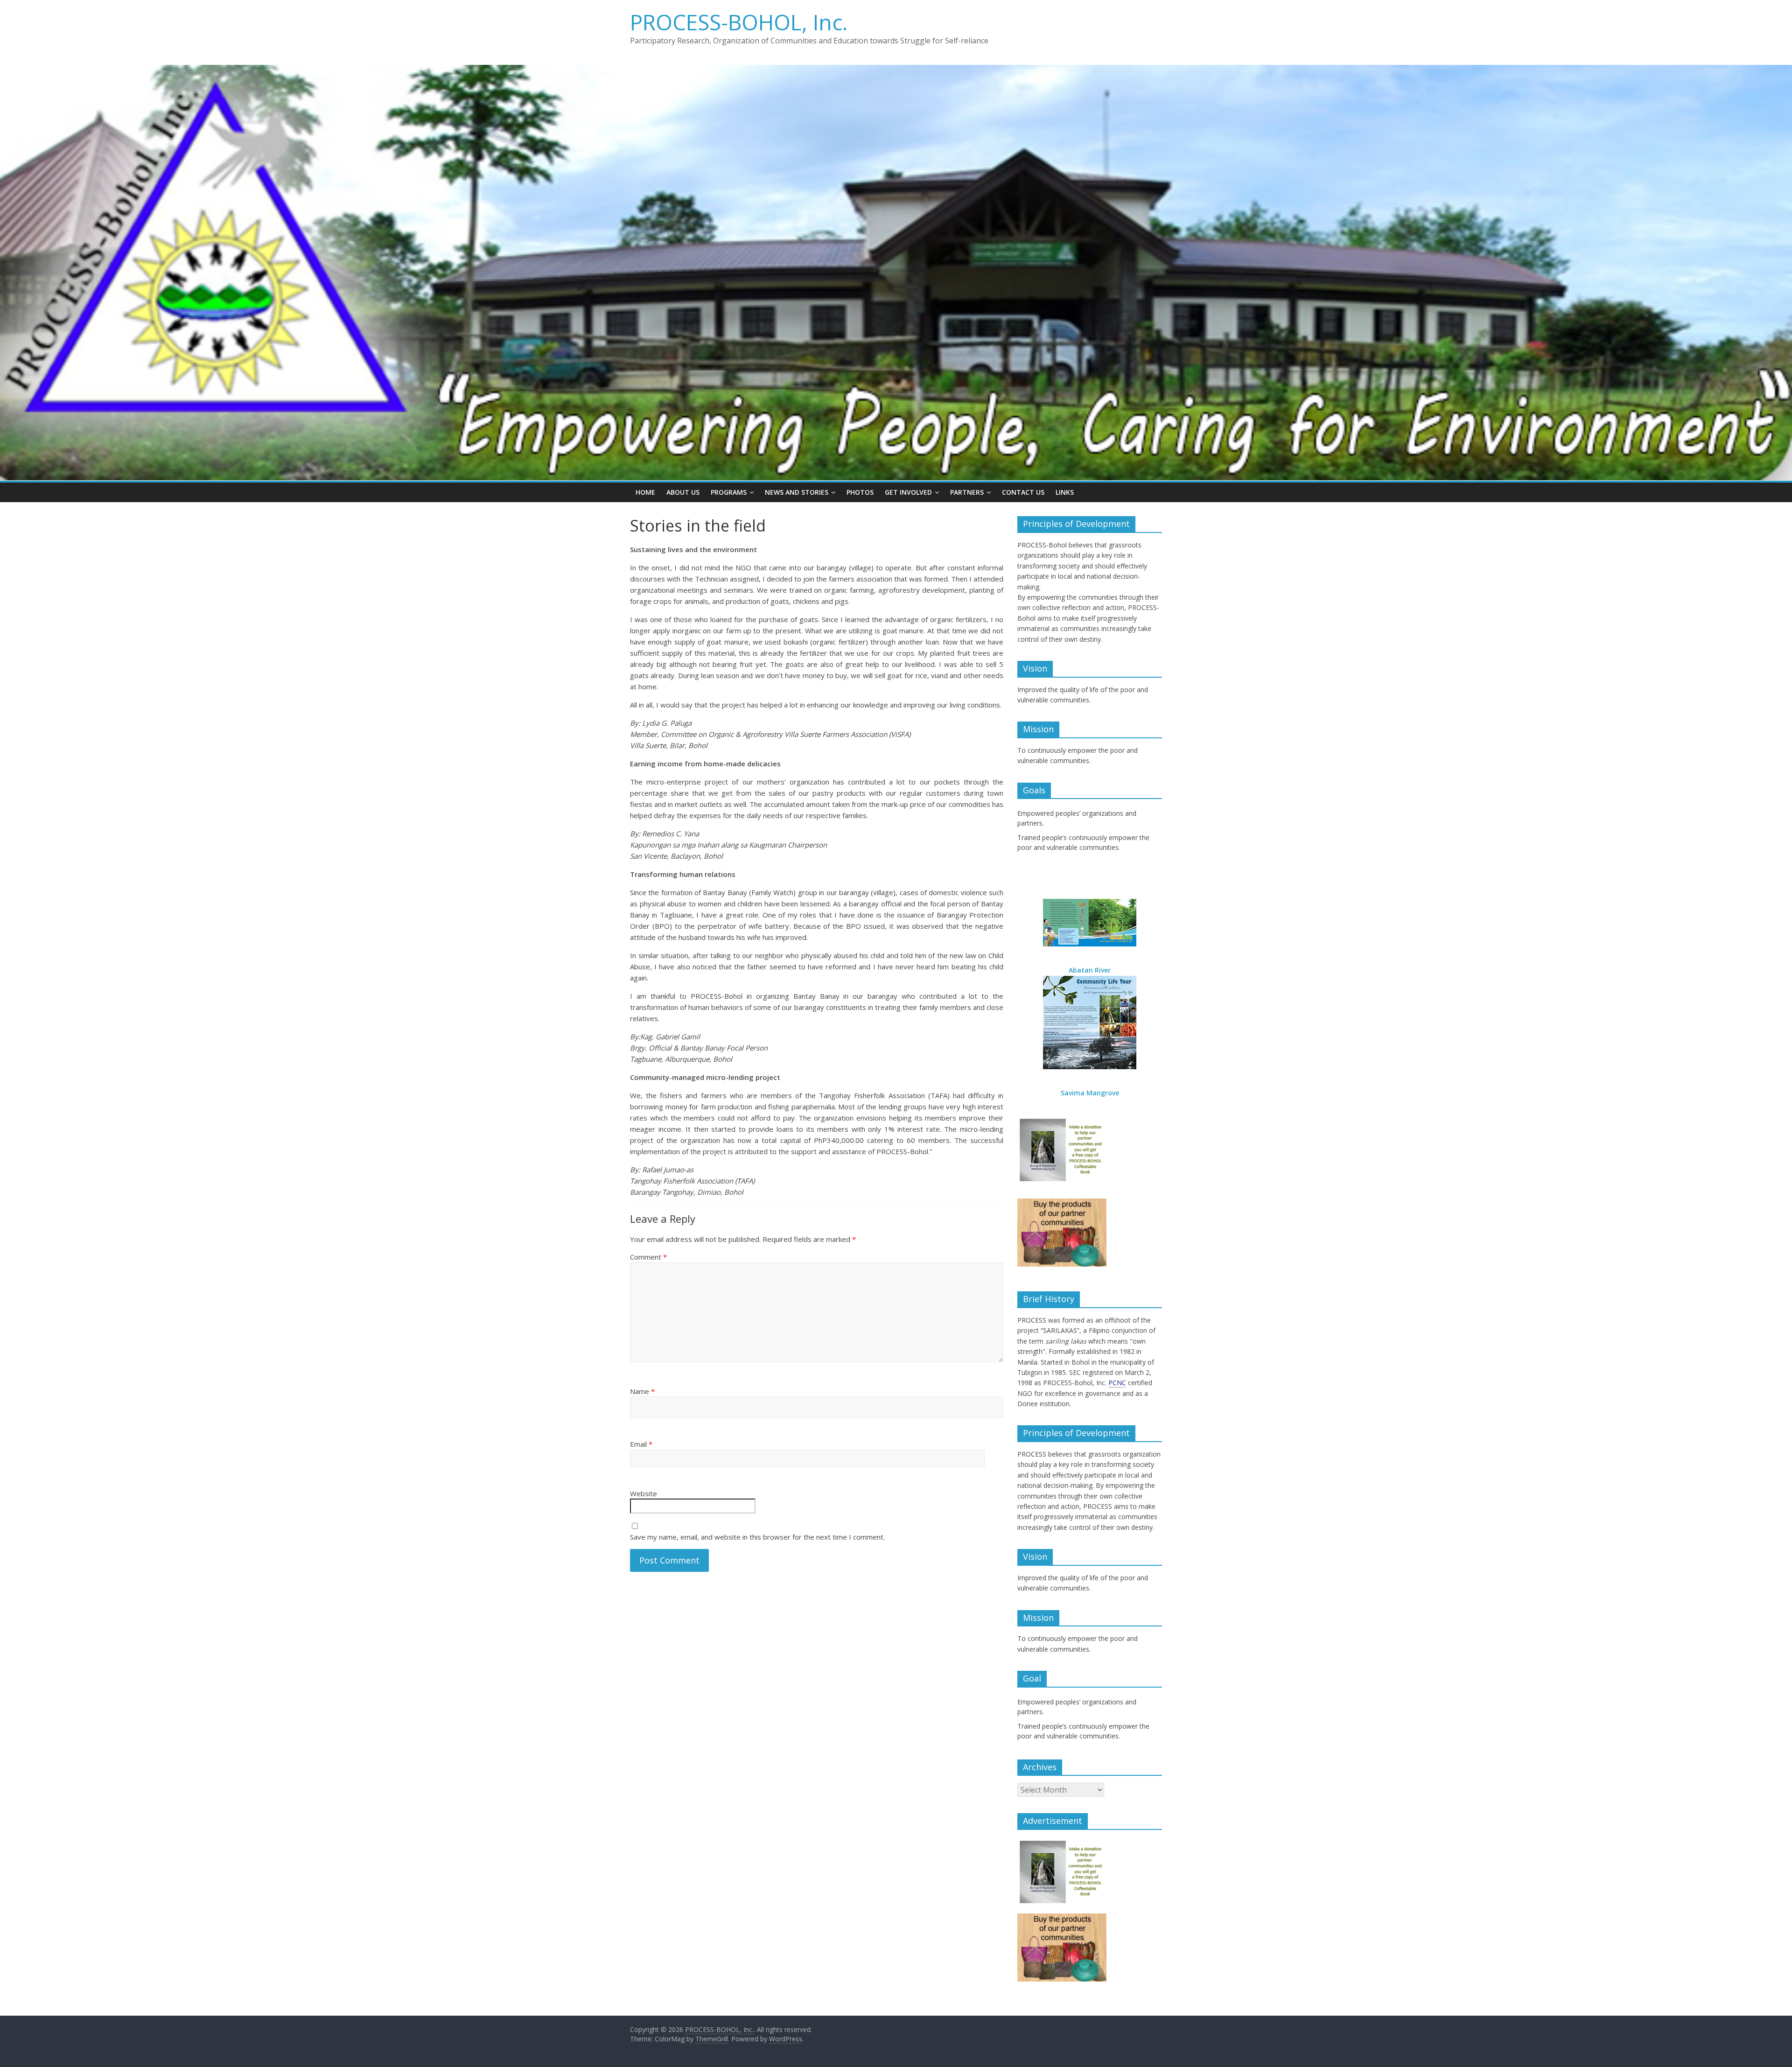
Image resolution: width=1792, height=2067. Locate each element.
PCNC (1117, 1383)
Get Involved (908, 492)
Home (645, 492)
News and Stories (797, 492)
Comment (648, 1257)
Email (641, 1444)
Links (1065, 492)
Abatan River (1090, 970)
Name (642, 1391)
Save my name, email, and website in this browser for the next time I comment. (757, 1537)
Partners (967, 492)
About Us (683, 492)
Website (644, 1493)
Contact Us (1023, 492)
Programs (729, 492)
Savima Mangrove (1090, 1093)
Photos (860, 492)
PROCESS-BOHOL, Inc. (739, 22)
